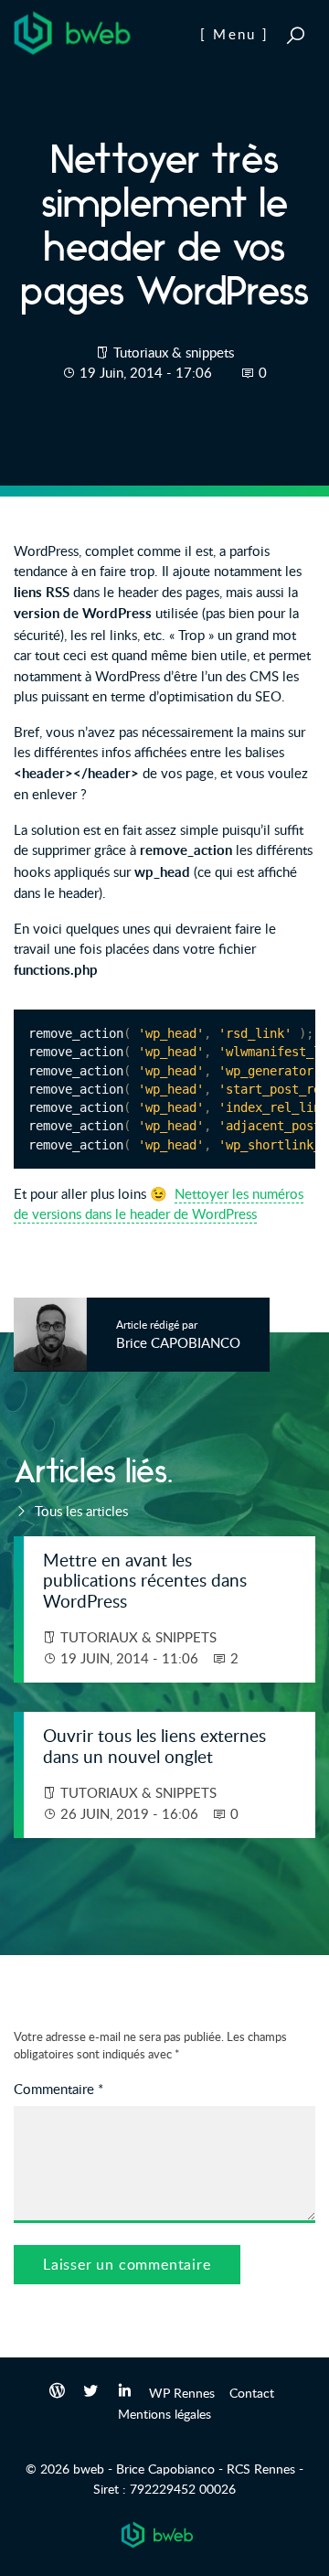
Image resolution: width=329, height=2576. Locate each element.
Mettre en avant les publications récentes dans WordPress (145, 1580)
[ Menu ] (234, 34)
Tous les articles (80, 1511)
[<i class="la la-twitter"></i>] (91, 2393)
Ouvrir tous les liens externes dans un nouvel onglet (154, 1746)
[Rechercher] (296, 35)
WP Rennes (182, 2392)
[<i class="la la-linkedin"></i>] (125, 2393)
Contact (252, 2392)
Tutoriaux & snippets (174, 352)
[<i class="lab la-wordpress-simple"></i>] (57, 2393)
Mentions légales (164, 2413)
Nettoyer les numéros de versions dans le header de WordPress (159, 1204)
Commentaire (58, 2089)
